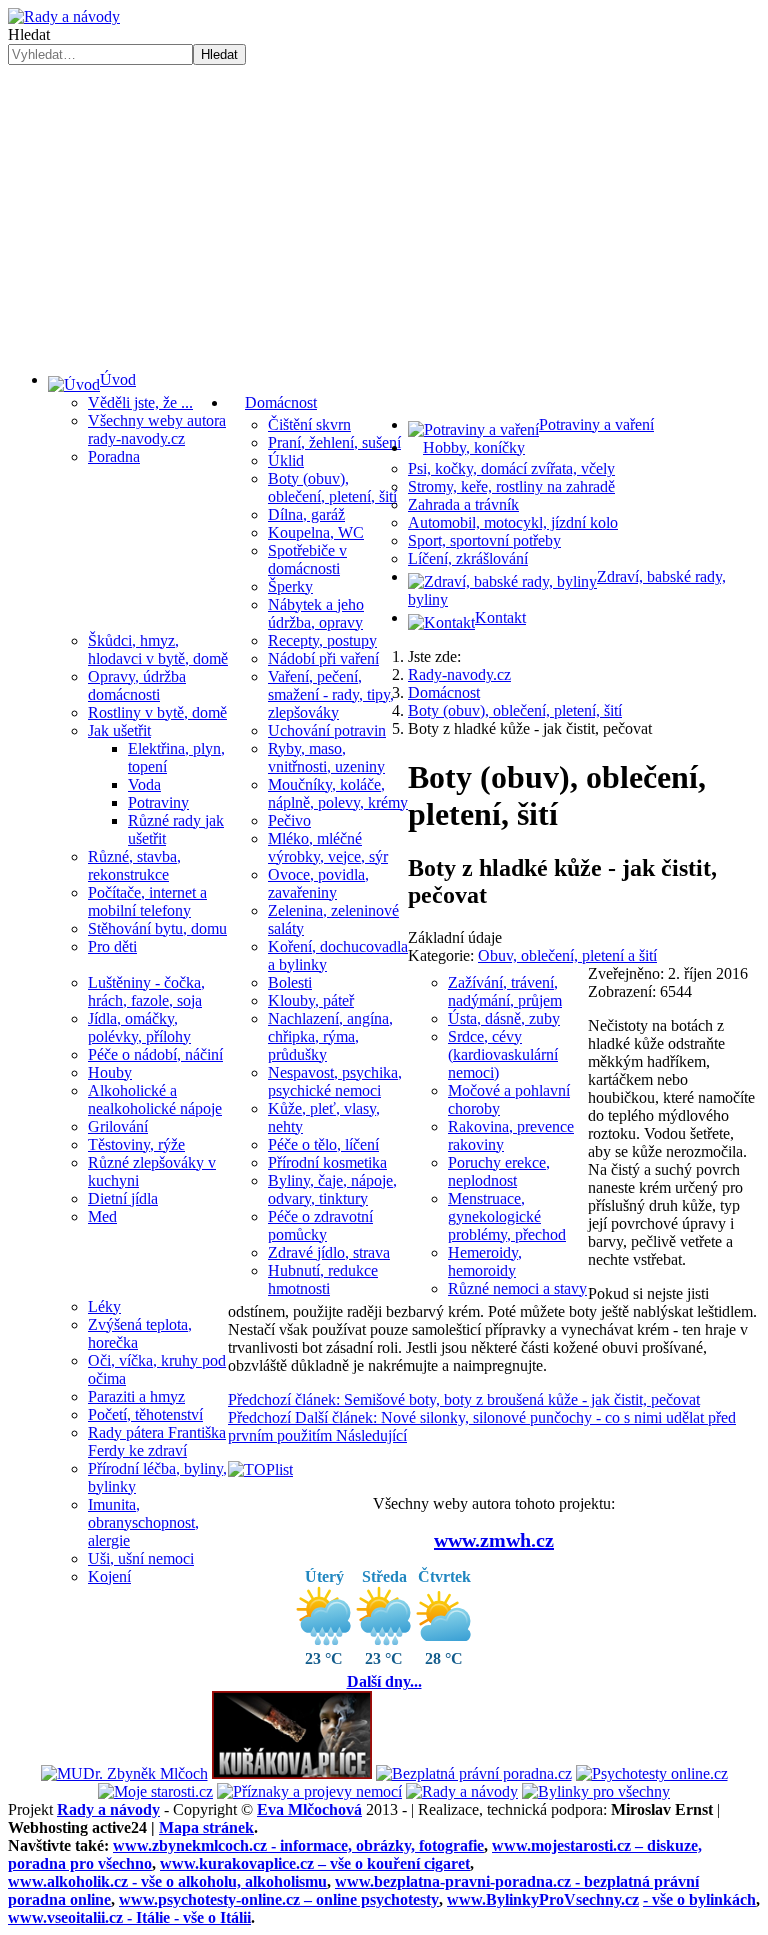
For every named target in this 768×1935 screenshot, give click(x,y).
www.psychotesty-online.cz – (279, 1899)
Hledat (29, 34)
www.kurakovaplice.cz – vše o (315, 1863)
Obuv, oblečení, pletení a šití (567, 955)
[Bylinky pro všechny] (596, 1791)
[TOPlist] (260, 1469)
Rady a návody (108, 1809)
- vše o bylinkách (699, 1899)
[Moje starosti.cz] (155, 1791)
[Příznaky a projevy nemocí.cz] (309, 1791)
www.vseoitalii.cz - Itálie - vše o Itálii (129, 1917)
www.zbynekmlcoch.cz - (298, 1845)
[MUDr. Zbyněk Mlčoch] (124, 1773)
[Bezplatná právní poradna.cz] (474, 1773)
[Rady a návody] (462, 1791)
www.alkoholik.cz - (167, 1881)
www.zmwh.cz (494, 1540)
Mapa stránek (206, 1827)
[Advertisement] (384, 215)
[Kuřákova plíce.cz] (292, 1773)
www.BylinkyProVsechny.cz (543, 1899)
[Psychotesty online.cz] (652, 1773)
